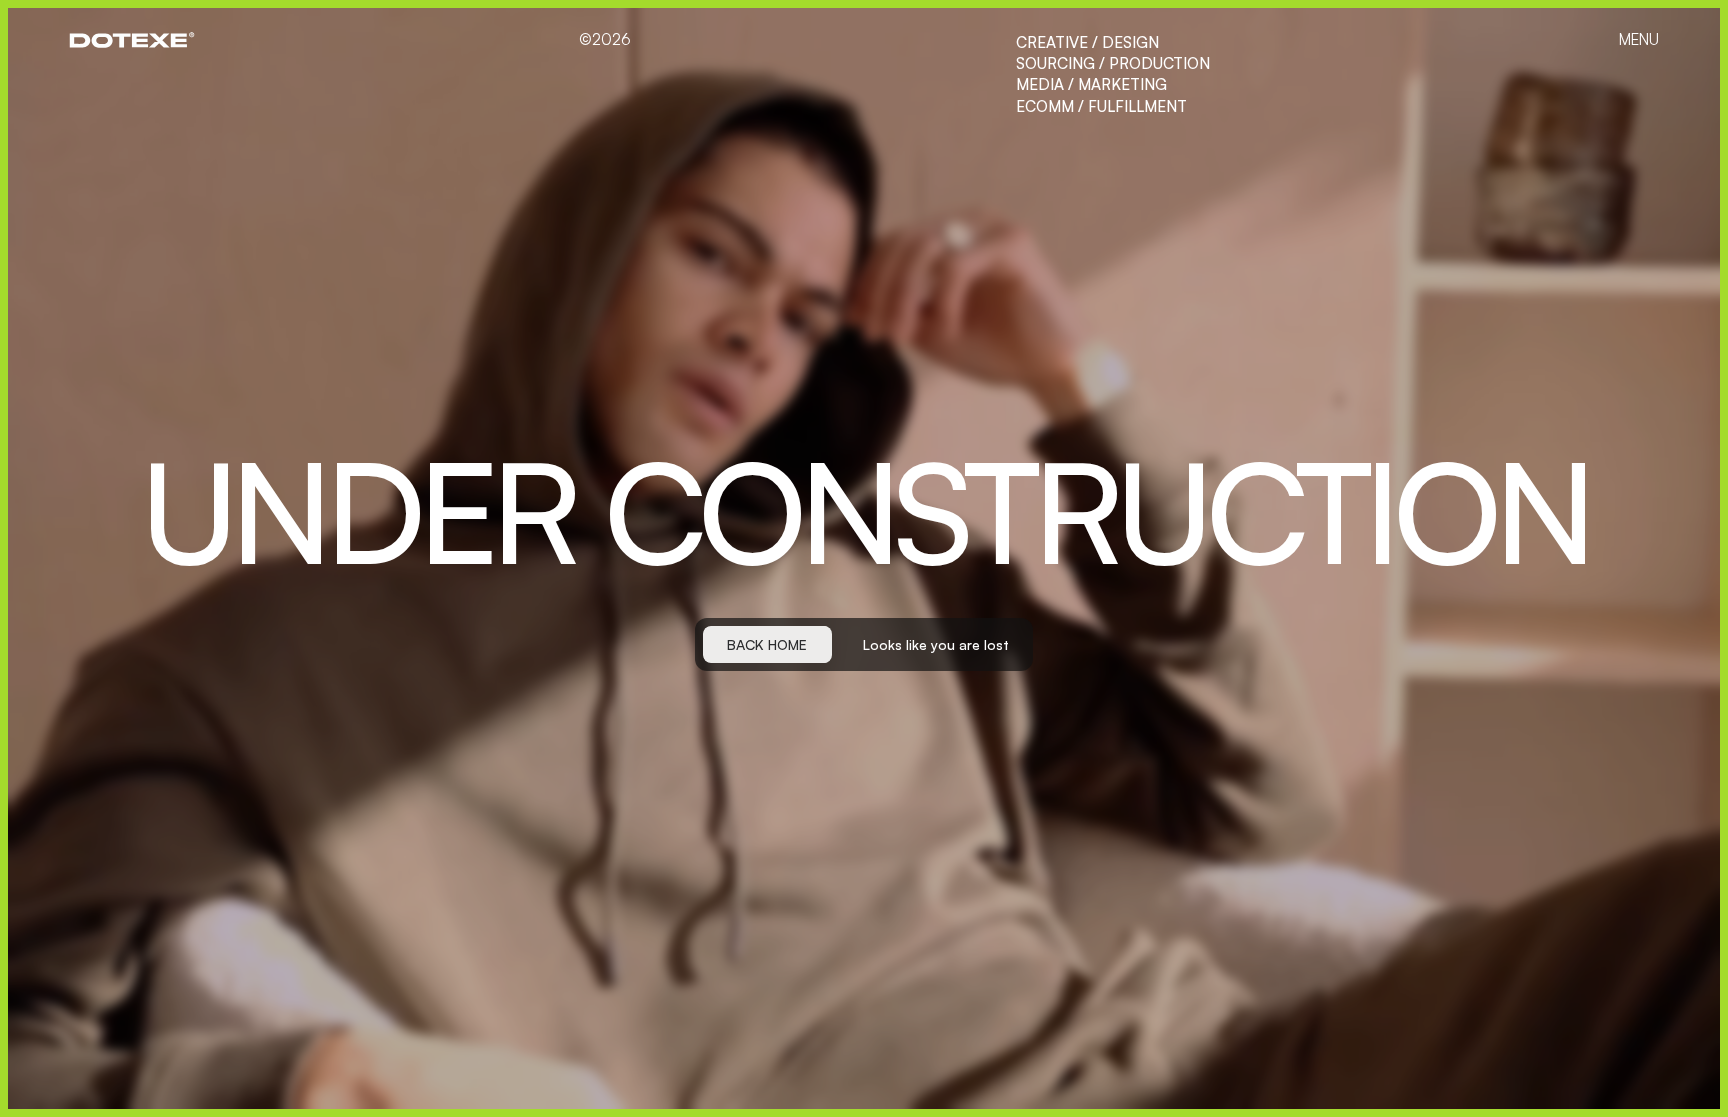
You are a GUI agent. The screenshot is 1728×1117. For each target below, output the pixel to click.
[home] (131, 40)
